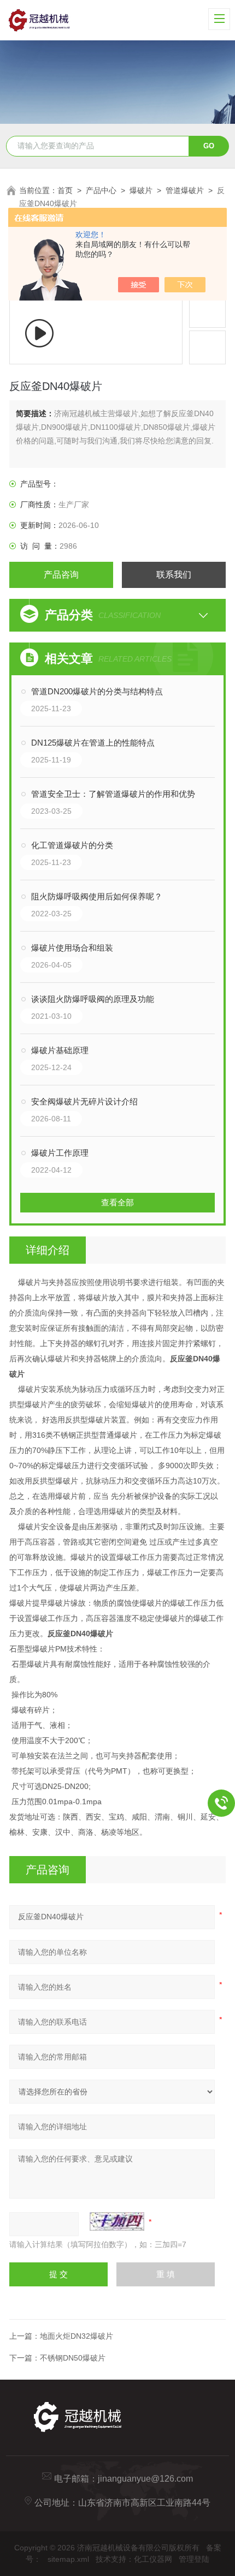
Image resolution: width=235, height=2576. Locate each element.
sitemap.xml (68, 2559)
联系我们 (174, 575)
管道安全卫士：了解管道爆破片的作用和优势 (113, 794)
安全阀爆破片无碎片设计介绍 (84, 1101)
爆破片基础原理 (60, 1050)
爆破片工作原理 (60, 1153)
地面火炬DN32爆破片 (77, 2336)
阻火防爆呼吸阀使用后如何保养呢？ (97, 896)
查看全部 (117, 1202)
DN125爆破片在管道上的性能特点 (93, 743)
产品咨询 (61, 575)
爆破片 (141, 190)
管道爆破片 (185, 190)
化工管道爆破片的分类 (72, 845)
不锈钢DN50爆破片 (73, 2358)
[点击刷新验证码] (117, 2221)
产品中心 (101, 190)
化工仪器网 (153, 2559)
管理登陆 (194, 2559)
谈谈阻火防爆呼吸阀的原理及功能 (93, 999)
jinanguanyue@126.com (145, 2479)
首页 (65, 190)
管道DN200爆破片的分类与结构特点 (97, 691)
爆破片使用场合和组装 (72, 948)
